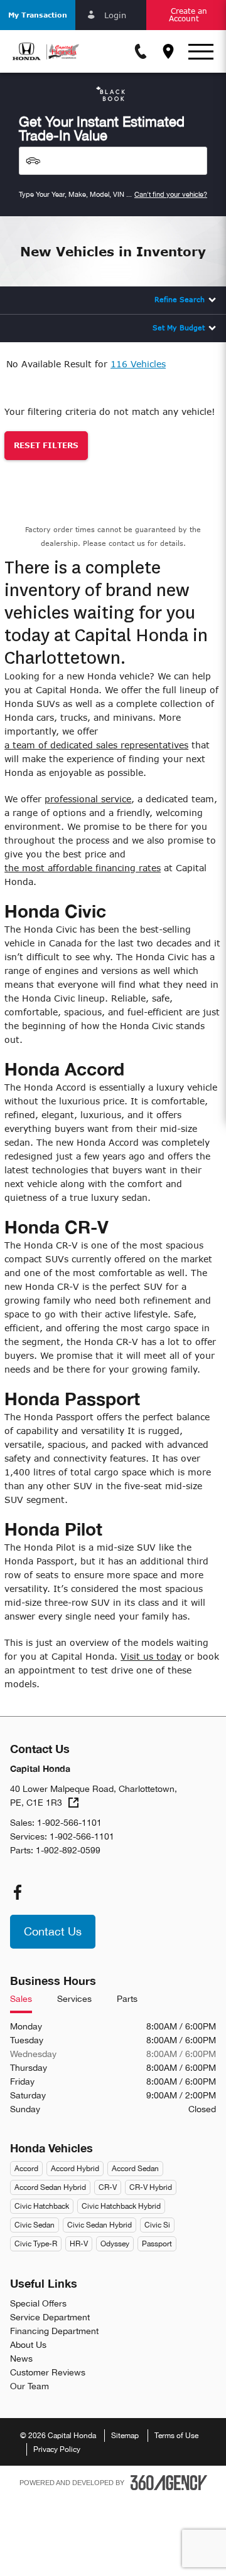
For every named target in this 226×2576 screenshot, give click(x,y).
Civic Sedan (35, 2225)
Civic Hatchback (42, 2206)
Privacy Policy (57, 2449)
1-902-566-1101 (69, 1823)
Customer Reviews (48, 2372)
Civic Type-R (36, 2244)
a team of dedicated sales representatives (96, 745)
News (21, 2359)
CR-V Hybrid (151, 2187)
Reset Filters (46, 445)
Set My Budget (179, 327)
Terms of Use (176, 2436)
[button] (38, 15)
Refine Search (180, 299)
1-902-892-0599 (68, 1850)
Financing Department (54, 2331)
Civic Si (157, 2225)
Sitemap (125, 2436)
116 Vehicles (138, 364)
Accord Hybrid (75, 2169)
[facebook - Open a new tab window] (18, 1892)
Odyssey (115, 2244)
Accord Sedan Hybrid (50, 2187)
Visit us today (151, 1656)
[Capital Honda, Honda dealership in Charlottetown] (46, 51)
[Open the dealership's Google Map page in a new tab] (168, 51)
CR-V (108, 2187)
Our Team (30, 2386)
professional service (88, 799)
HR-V (79, 2244)
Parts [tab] (127, 1999)
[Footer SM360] (169, 2483)
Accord (26, 2169)
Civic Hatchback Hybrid (121, 2206)
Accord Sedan (135, 2169)
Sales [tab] (21, 1999)
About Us (28, 2345)
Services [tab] (74, 1999)
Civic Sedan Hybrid (100, 2225)
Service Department (50, 2317)
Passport (157, 2244)
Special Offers (38, 2303)
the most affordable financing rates (83, 868)
